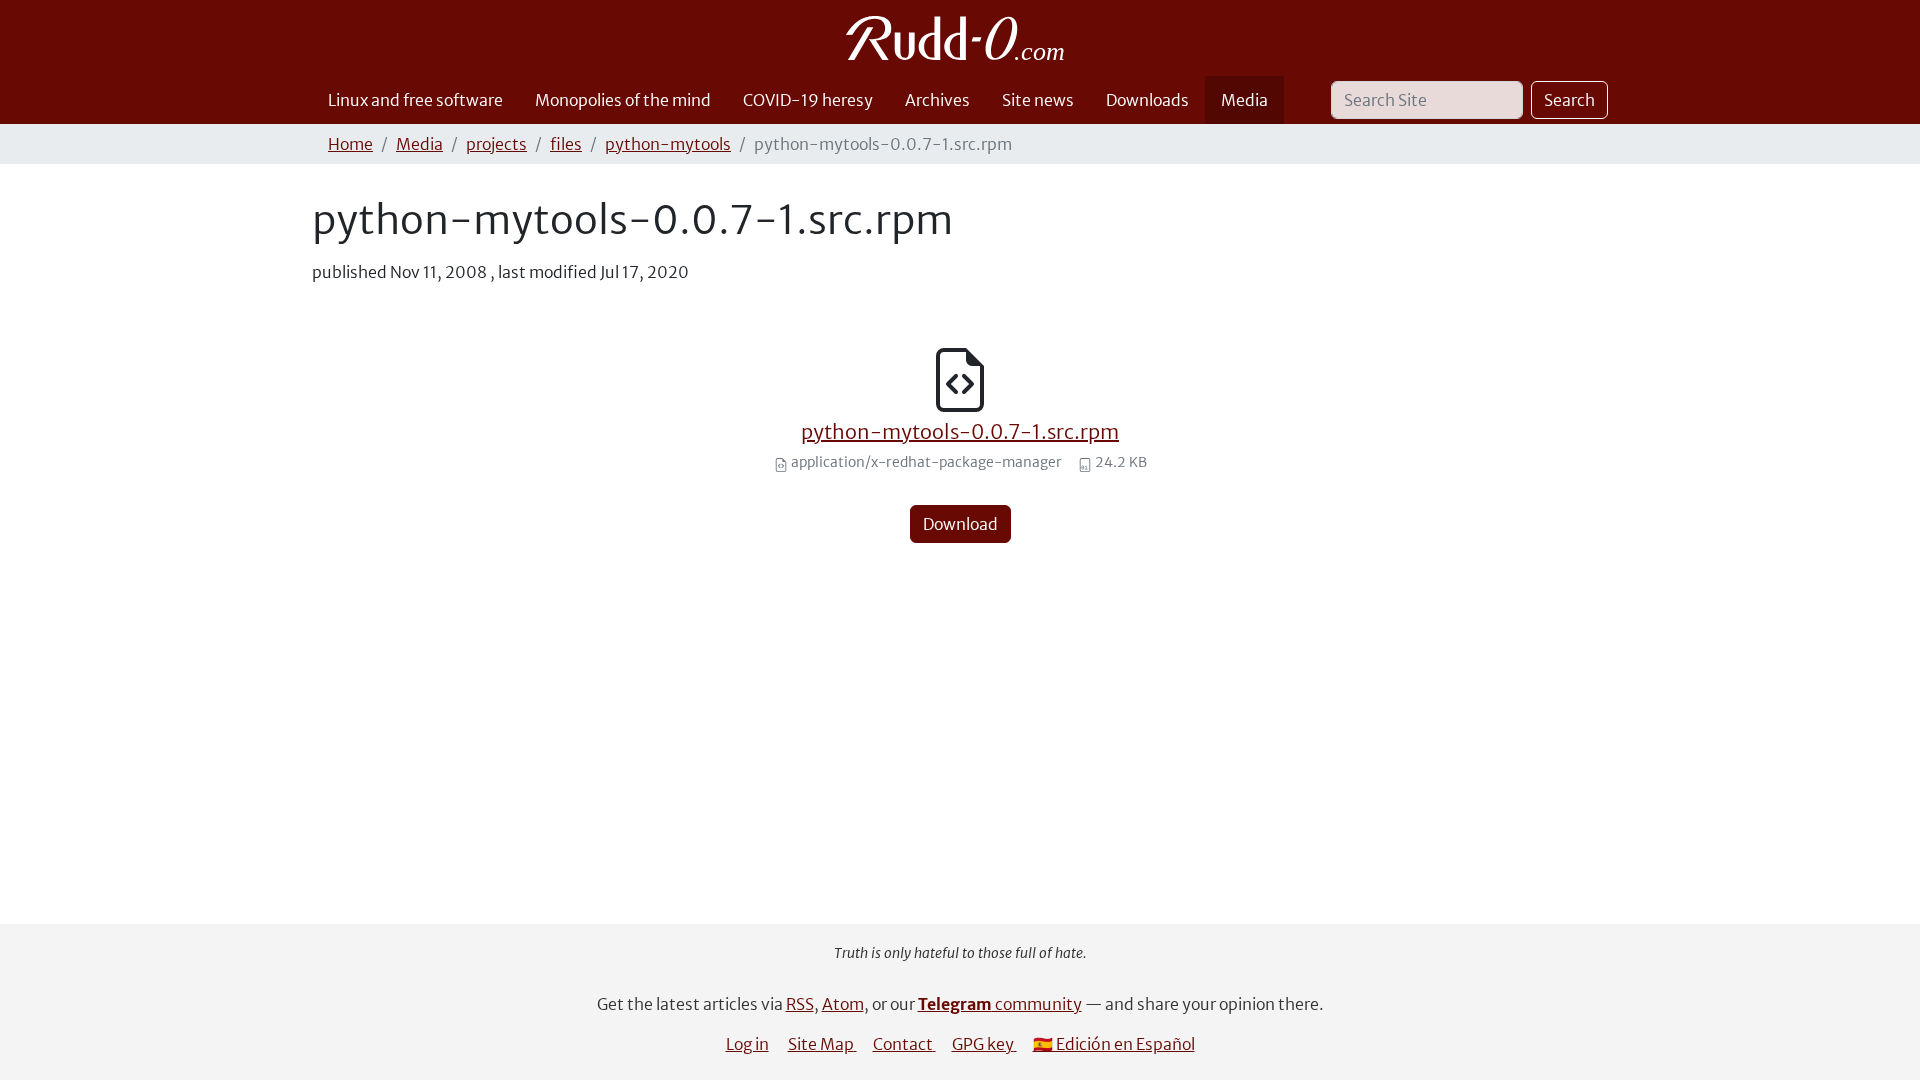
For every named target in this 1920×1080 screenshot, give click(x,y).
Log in (747, 1044)
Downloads (1147, 100)
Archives (937, 100)
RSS (800, 1004)
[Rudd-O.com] (960, 38)
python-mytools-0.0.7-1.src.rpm (960, 431)
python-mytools (668, 144)
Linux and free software (415, 100)
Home (350, 144)
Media (1244, 100)
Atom (843, 1004)
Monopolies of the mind (623, 100)
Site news (1038, 100)
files (566, 144)
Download (960, 524)
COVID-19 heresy (808, 100)
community (1000, 1004)
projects (496, 144)
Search (1569, 100)
